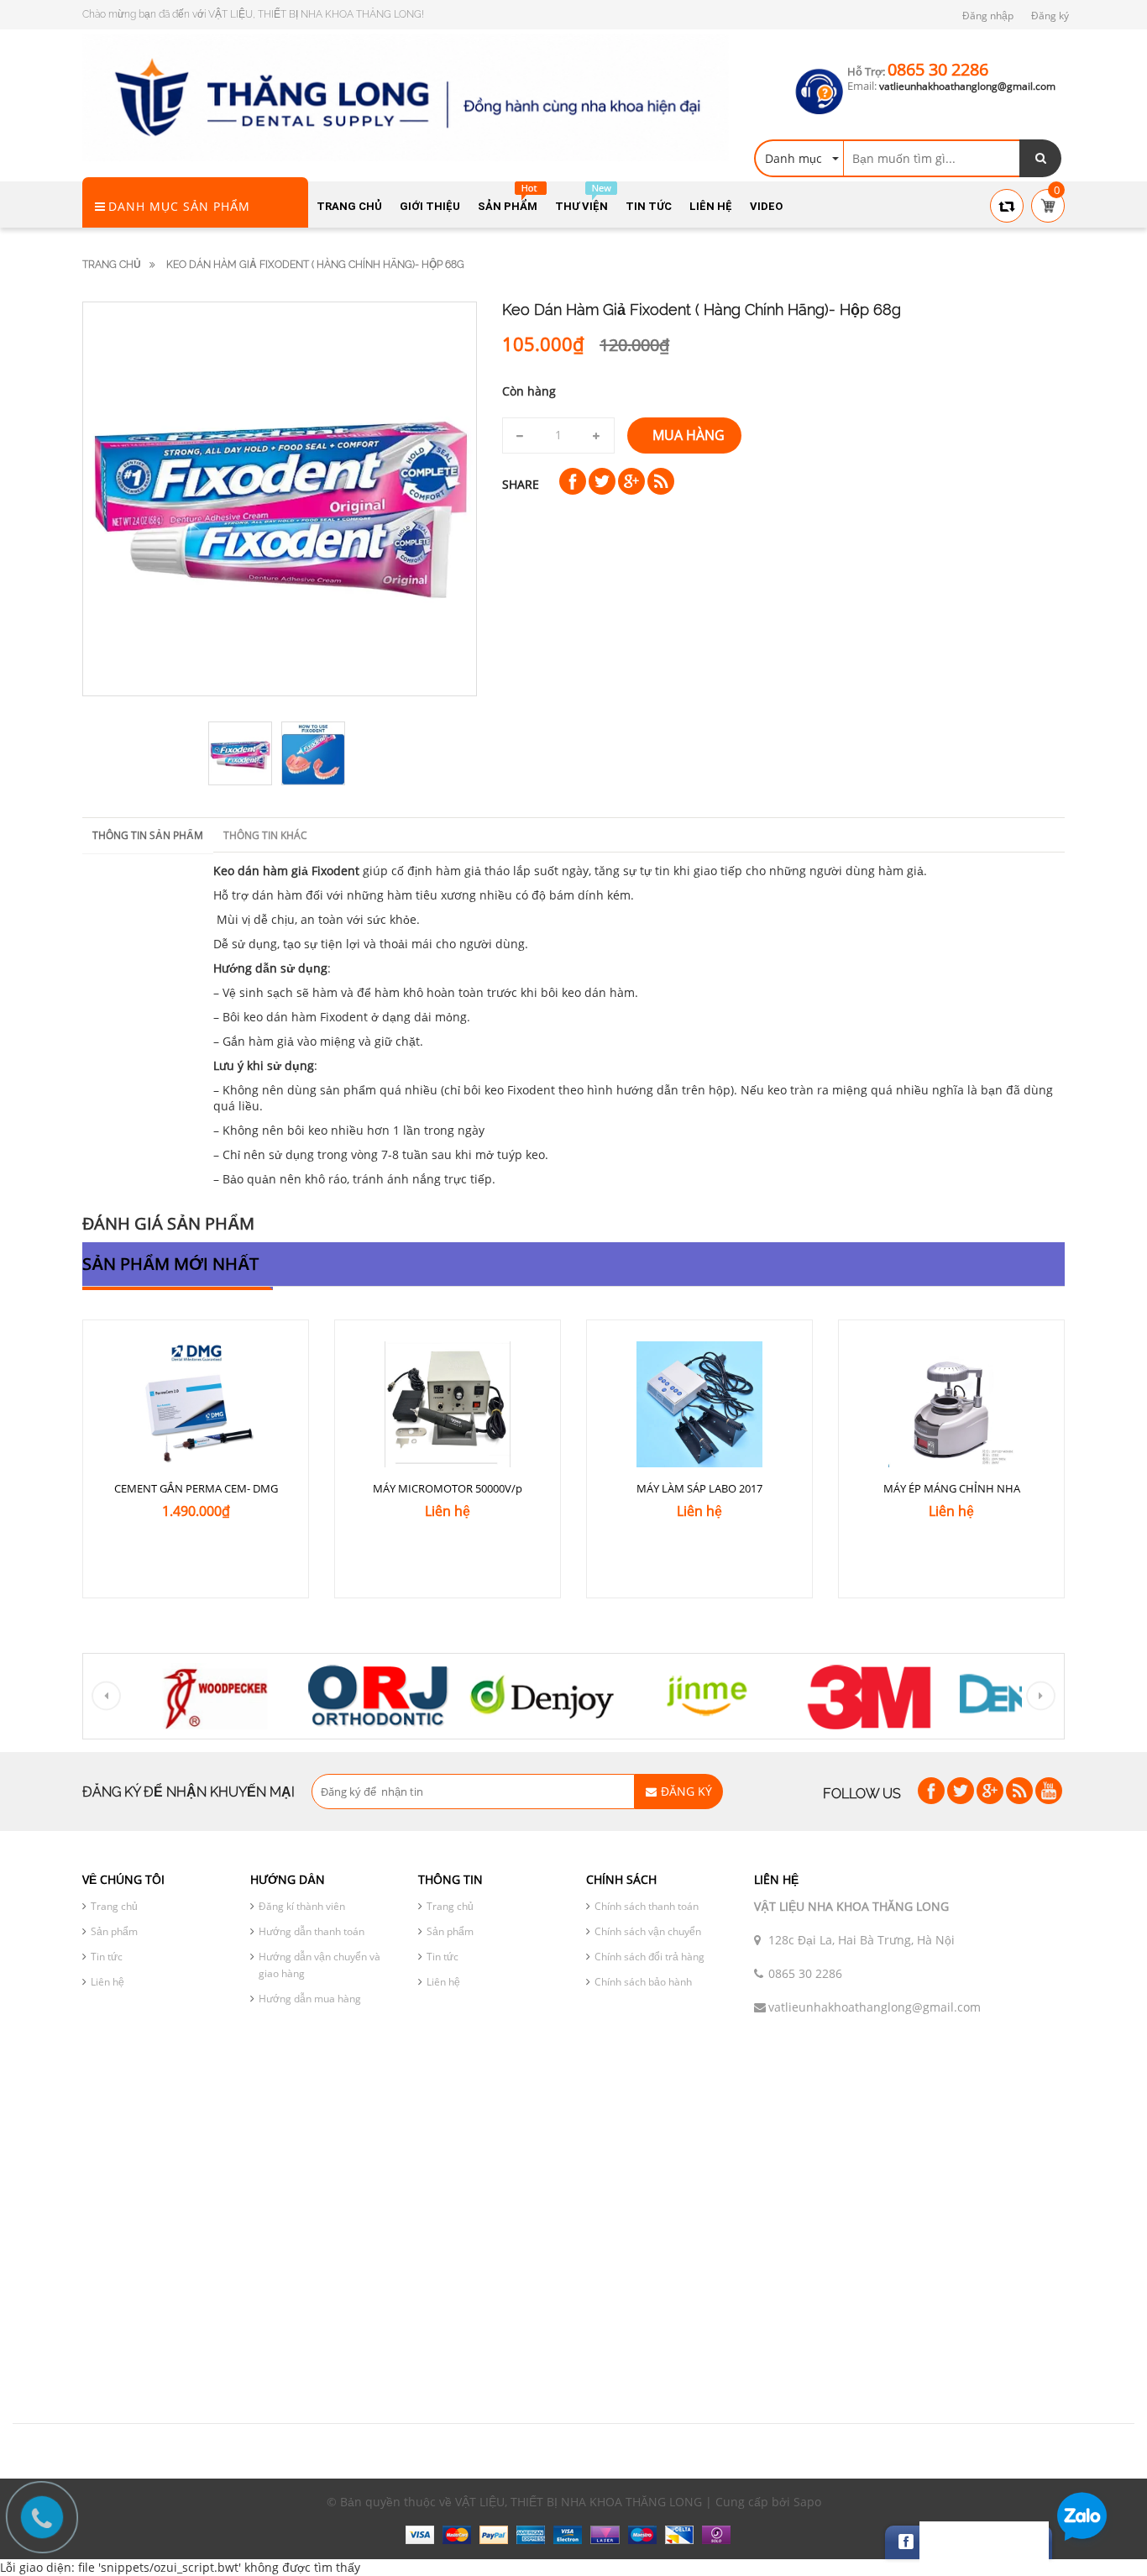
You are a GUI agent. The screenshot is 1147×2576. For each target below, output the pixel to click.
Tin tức (107, 1957)
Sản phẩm (114, 1931)
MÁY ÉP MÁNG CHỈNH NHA (952, 1488)
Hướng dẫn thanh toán (312, 1931)
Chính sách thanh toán (647, 1906)
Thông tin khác (265, 835)
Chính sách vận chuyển (648, 1931)
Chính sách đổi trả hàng (649, 1957)
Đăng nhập (988, 16)
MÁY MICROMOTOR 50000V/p (448, 1488)
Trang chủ (114, 1906)
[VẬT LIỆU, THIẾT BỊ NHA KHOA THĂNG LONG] (406, 96)
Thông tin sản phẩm (148, 835)
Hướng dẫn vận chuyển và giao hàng (319, 1965)
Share (521, 484)
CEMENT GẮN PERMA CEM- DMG (196, 1488)
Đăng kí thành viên (302, 1906)
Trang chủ (112, 265)
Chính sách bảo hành (643, 1982)
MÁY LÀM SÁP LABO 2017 (699, 1488)
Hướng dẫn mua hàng (310, 1999)
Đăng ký (1050, 16)
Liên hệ (107, 1982)
